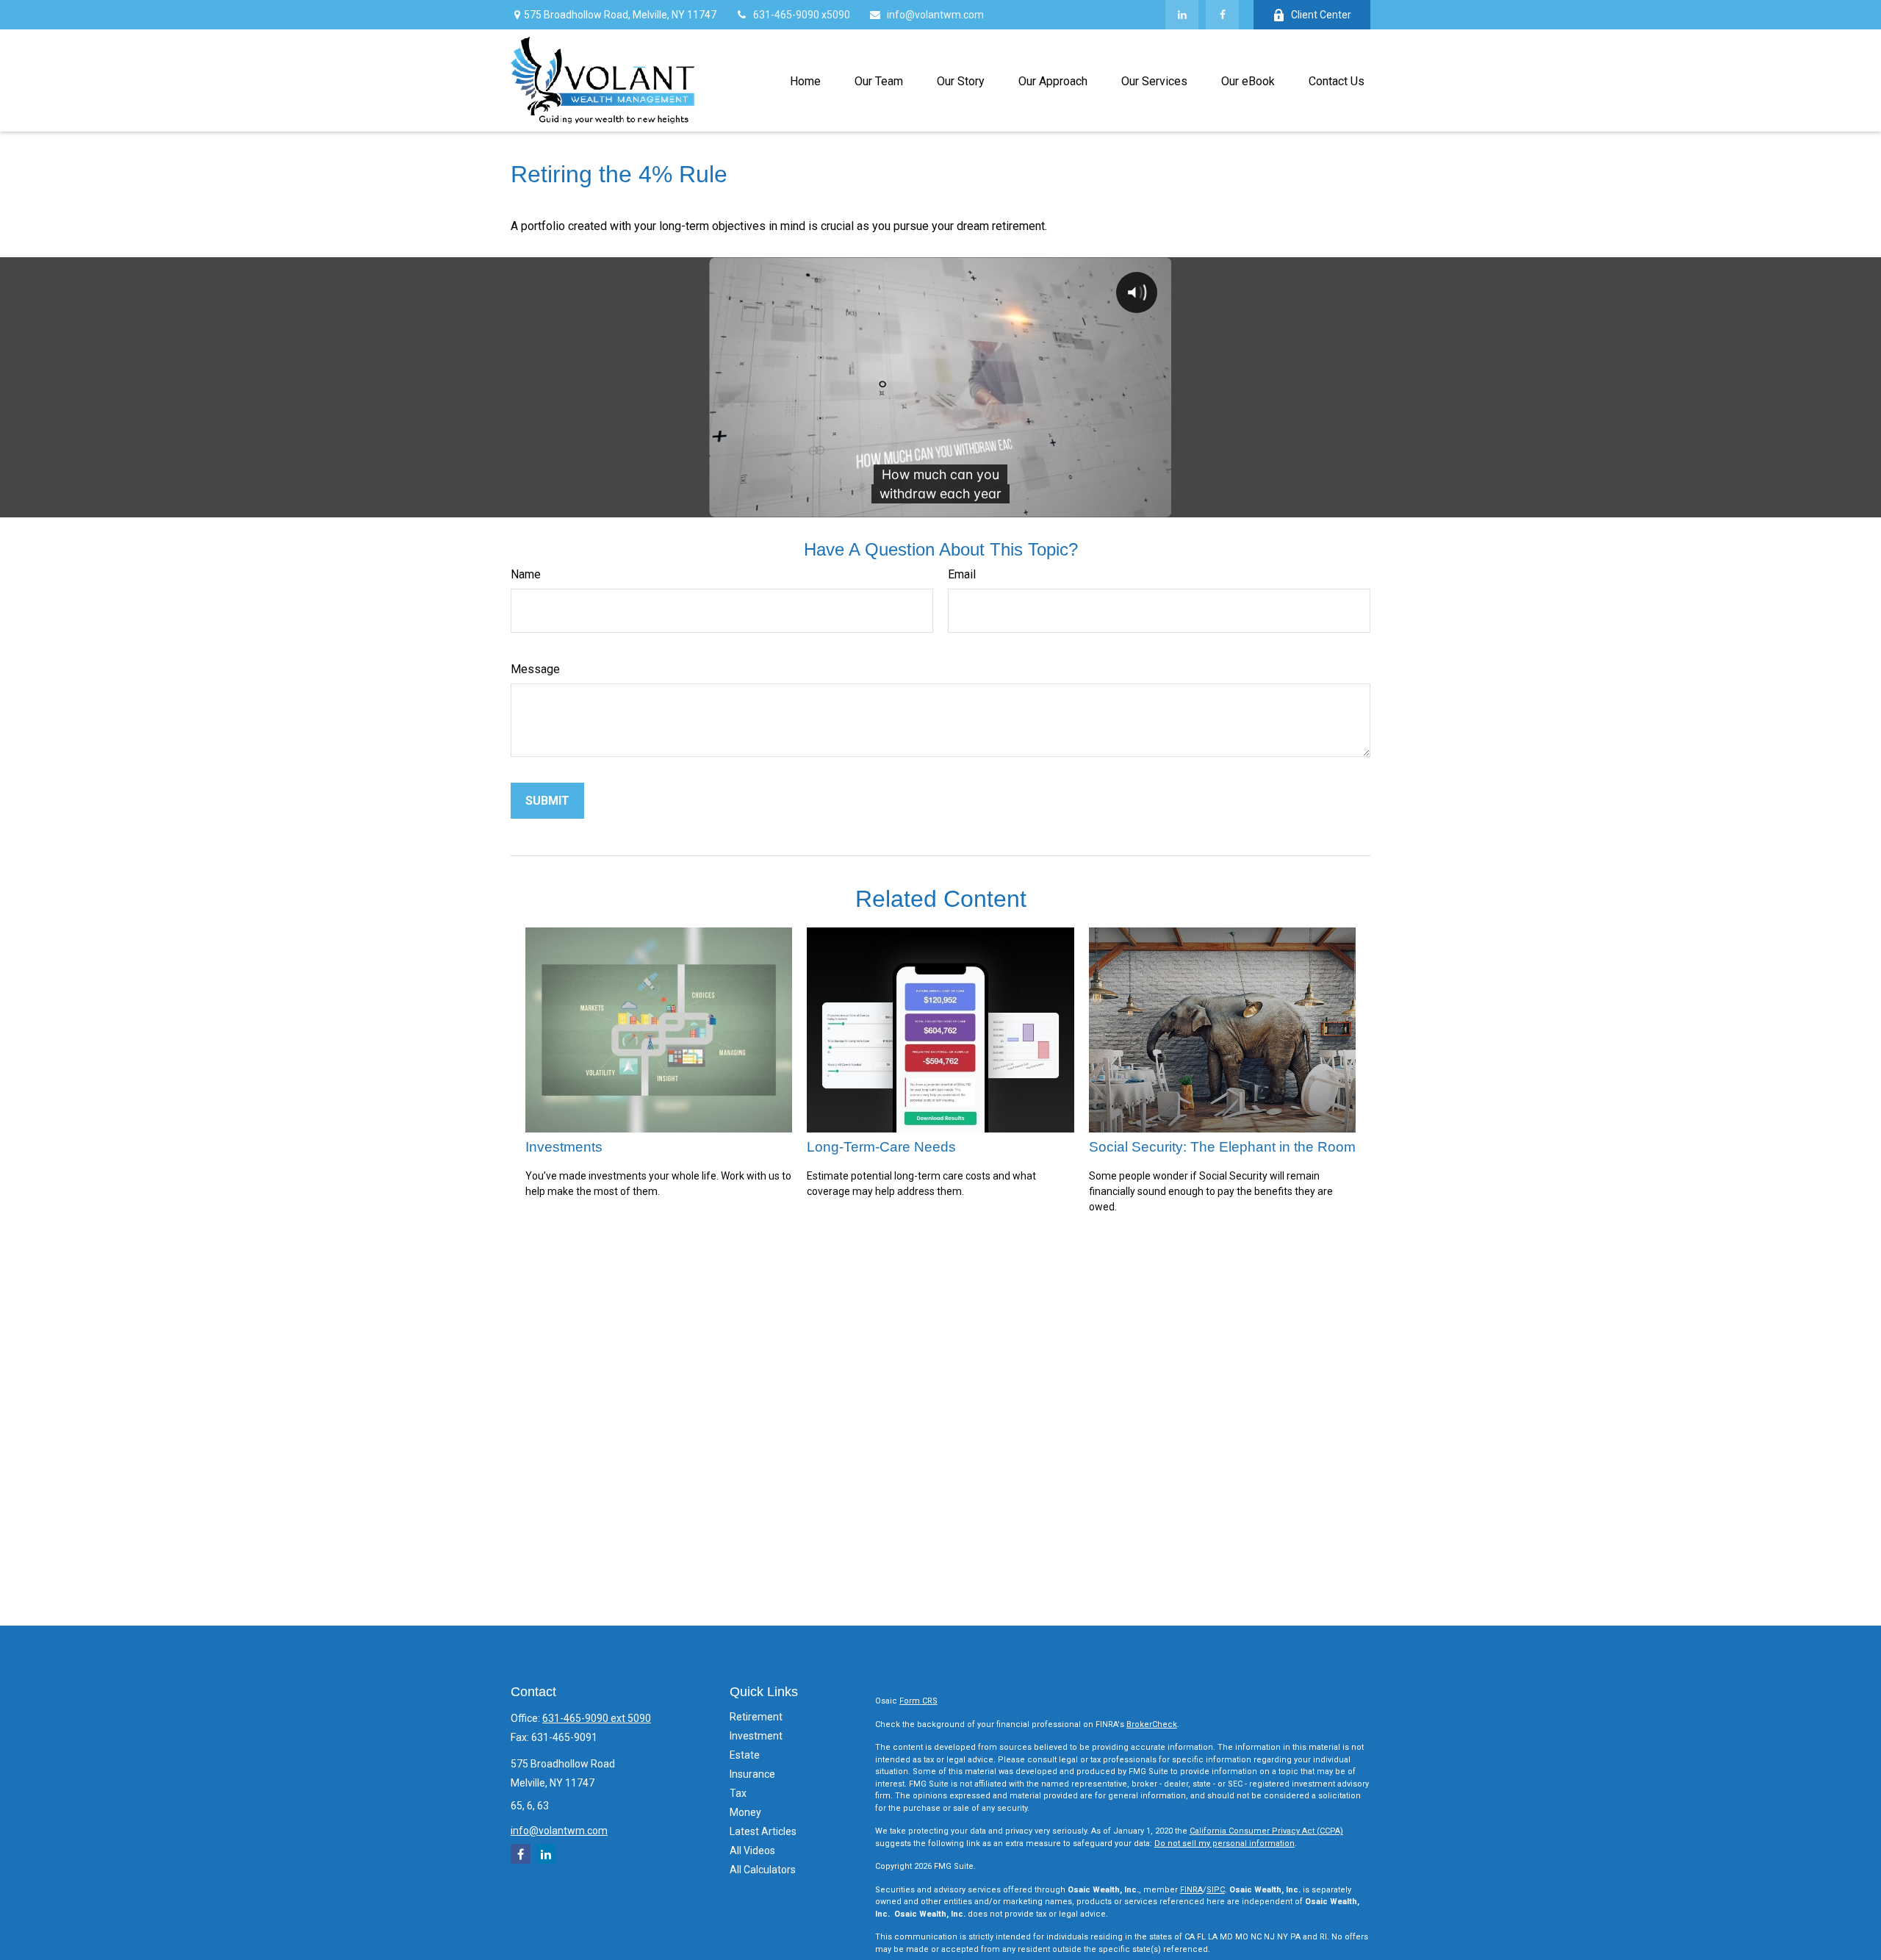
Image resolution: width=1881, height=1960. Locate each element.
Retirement (756, 1717)
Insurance (752, 1774)
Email (962, 574)
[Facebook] (1222, 15)
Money (745, 1812)
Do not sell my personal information (1224, 1844)
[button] (805, 80)
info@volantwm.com (935, 15)
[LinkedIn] (1182, 15)
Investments (564, 1147)
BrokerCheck (1152, 1724)
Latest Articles (763, 1831)
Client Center (1321, 15)
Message (535, 669)
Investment (756, 1736)
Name (526, 574)
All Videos (752, 1850)
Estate (745, 1755)
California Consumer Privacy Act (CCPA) (1266, 1831)
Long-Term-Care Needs (881, 1147)
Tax (738, 1793)
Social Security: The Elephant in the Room (1222, 1147)
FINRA (1191, 1890)
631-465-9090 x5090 (802, 15)
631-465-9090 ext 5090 (597, 1718)
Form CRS (918, 1701)
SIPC (1216, 1890)
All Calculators (763, 1870)
